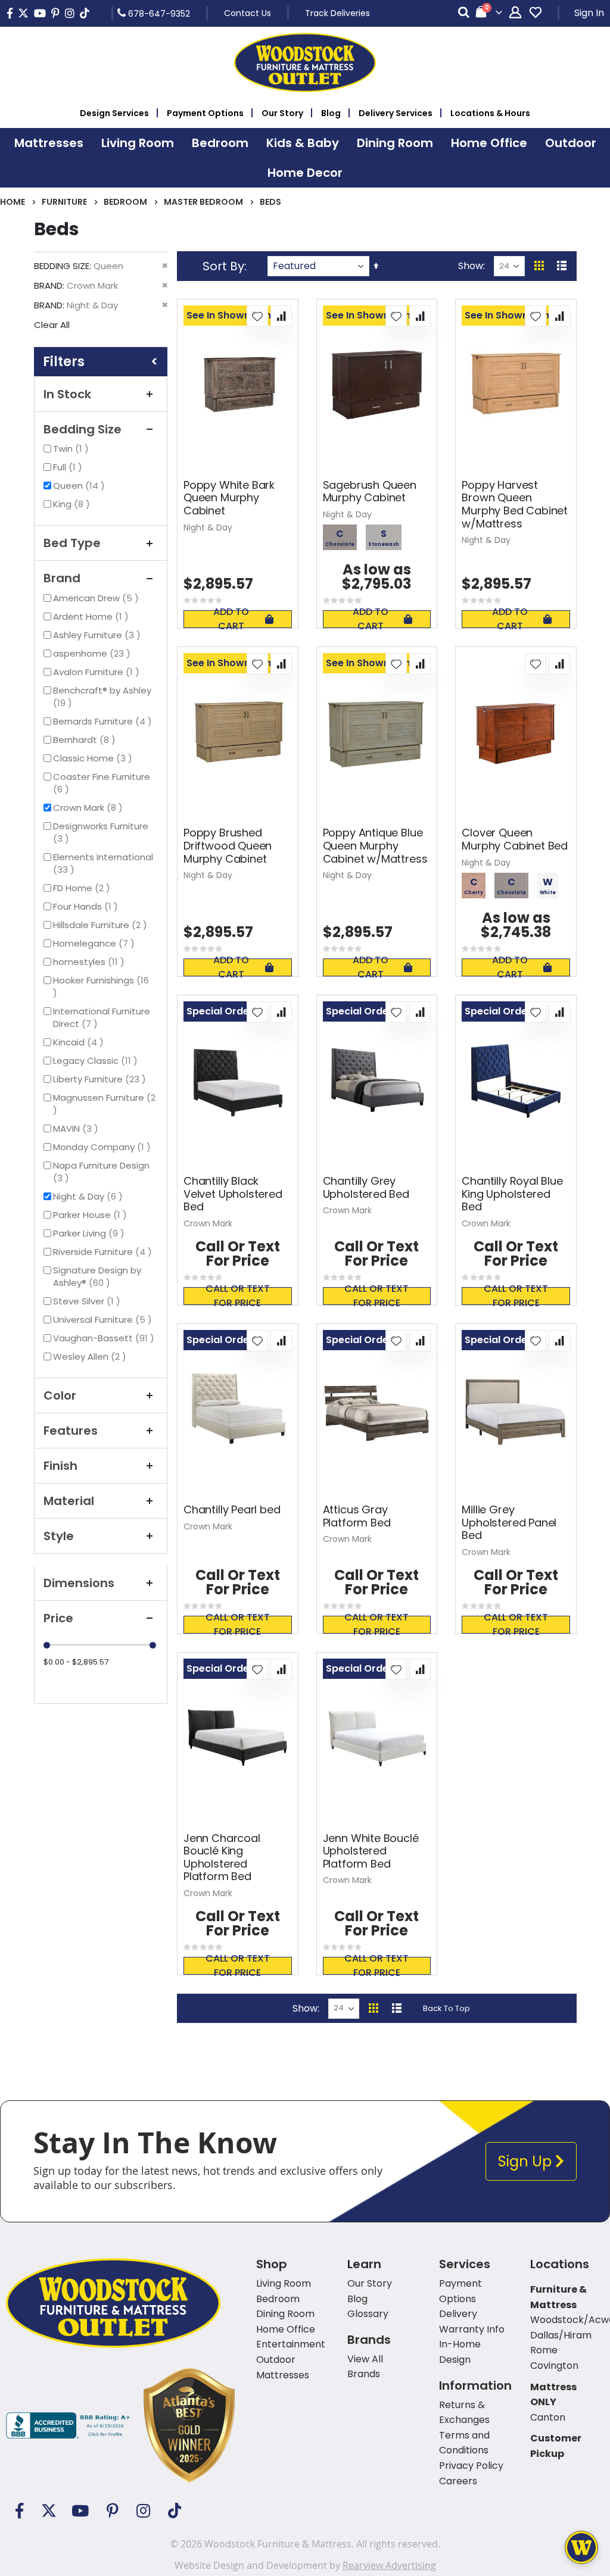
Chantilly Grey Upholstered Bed (366, 1187)
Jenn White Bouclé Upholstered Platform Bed (371, 1851)
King (73, 504)
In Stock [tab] (67, 394)
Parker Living (90, 1233)
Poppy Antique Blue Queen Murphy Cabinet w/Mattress (375, 846)
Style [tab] (59, 1536)
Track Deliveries (337, 13)
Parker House (91, 1215)
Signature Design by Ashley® (97, 1276)
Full (69, 467)
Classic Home (94, 758)
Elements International (103, 863)
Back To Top (446, 2008)
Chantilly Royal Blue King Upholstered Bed (512, 1194)
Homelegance (95, 943)
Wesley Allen (91, 1356)
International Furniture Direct (102, 1017)
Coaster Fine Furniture (102, 783)
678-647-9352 (158, 13)
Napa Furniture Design (101, 1172)
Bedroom (125, 202)
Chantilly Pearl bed (232, 1510)
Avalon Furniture (98, 672)
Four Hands (87, 906)
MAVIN (77, 1128)
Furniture (64, 202)
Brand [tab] (62, 578)
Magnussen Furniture (104, 1103)
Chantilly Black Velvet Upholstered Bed (233, 1194)
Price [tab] (58, 1618)
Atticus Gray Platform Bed (357, 1516)
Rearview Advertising (389, 2565)
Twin (72, 449)
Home (13, 202)
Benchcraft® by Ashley (102, 697)
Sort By (223, 266)
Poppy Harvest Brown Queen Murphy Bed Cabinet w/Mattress (515, 504)
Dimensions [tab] (79, 1583)
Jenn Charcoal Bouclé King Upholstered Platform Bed (222, 1857)
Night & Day (89, 1196)
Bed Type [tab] (72, 543)
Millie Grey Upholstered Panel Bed (509, 1523)
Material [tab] (69, 1501)
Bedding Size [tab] (83, 429)
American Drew (97, 598)
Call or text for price (238, 1296)
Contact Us (248, 13)
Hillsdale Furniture (102, 925)
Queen (80, 485)
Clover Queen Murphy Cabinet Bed (515, 839)
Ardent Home (92, 616)
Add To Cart (231, 619)
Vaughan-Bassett (105, 1338)
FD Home (83, 888)
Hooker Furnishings (105, 980)
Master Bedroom (203, 202)
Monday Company (103, 1147)
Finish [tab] (60, 1466)
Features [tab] (71, 1431)
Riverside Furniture (104, 1252)
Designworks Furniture (101, 832)
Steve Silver (88, 1301)
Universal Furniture (104, 1320)
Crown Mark (89, 808)
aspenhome (93, 653)
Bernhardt (86, 740)
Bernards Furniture (104, 721)
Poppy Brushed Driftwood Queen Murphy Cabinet (228, 846)
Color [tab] (60, 1395)
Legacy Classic (97, 1061)
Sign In (589, 13)
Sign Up (527, 2161)
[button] (257, 316)
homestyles (90, 962)
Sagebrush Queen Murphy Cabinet (370, 491)
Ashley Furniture (98, 635)
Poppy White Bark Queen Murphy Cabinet (229, 498)
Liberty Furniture (101, 1079)
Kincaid (80, 1042)
